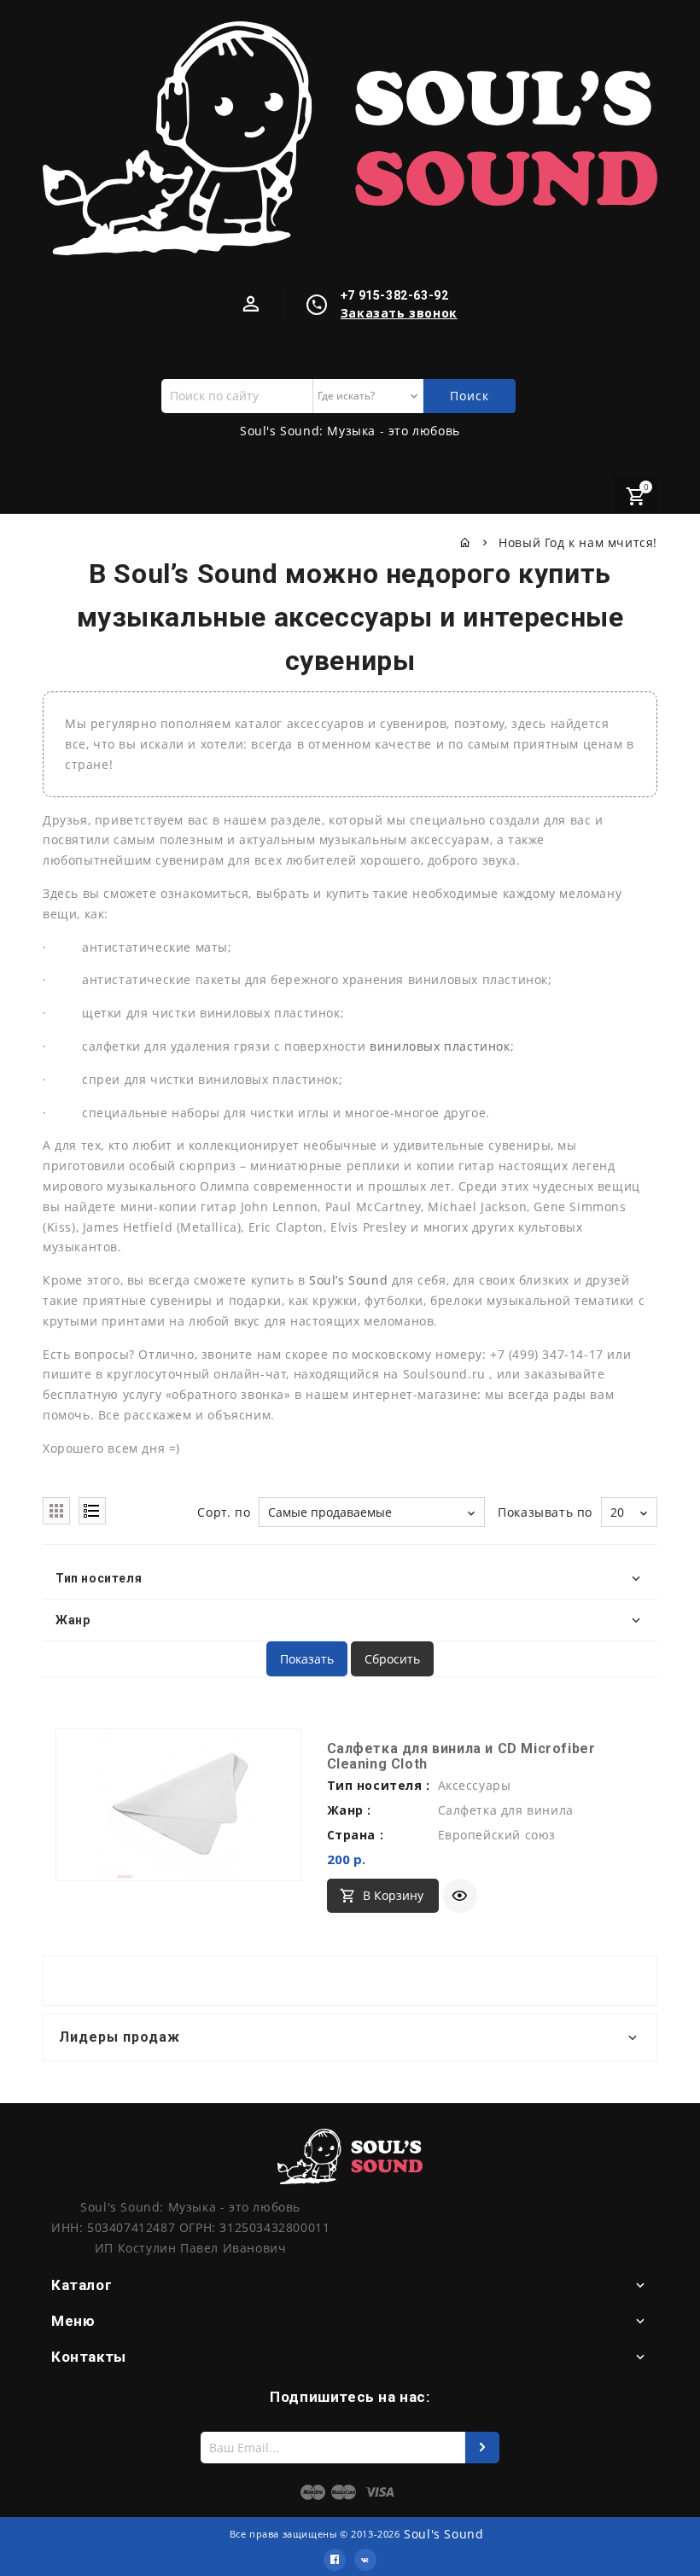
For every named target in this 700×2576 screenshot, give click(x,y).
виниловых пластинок (440, 1046)
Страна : (356, 1835)
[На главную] (466, 542)
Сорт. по (224, 1512)
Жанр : (350, 1810)
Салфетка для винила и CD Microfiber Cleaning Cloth (461, 1756)
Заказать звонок (399, 313)
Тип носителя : (379, 1785)
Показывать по (545, 1512)
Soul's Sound (443, 2534)
